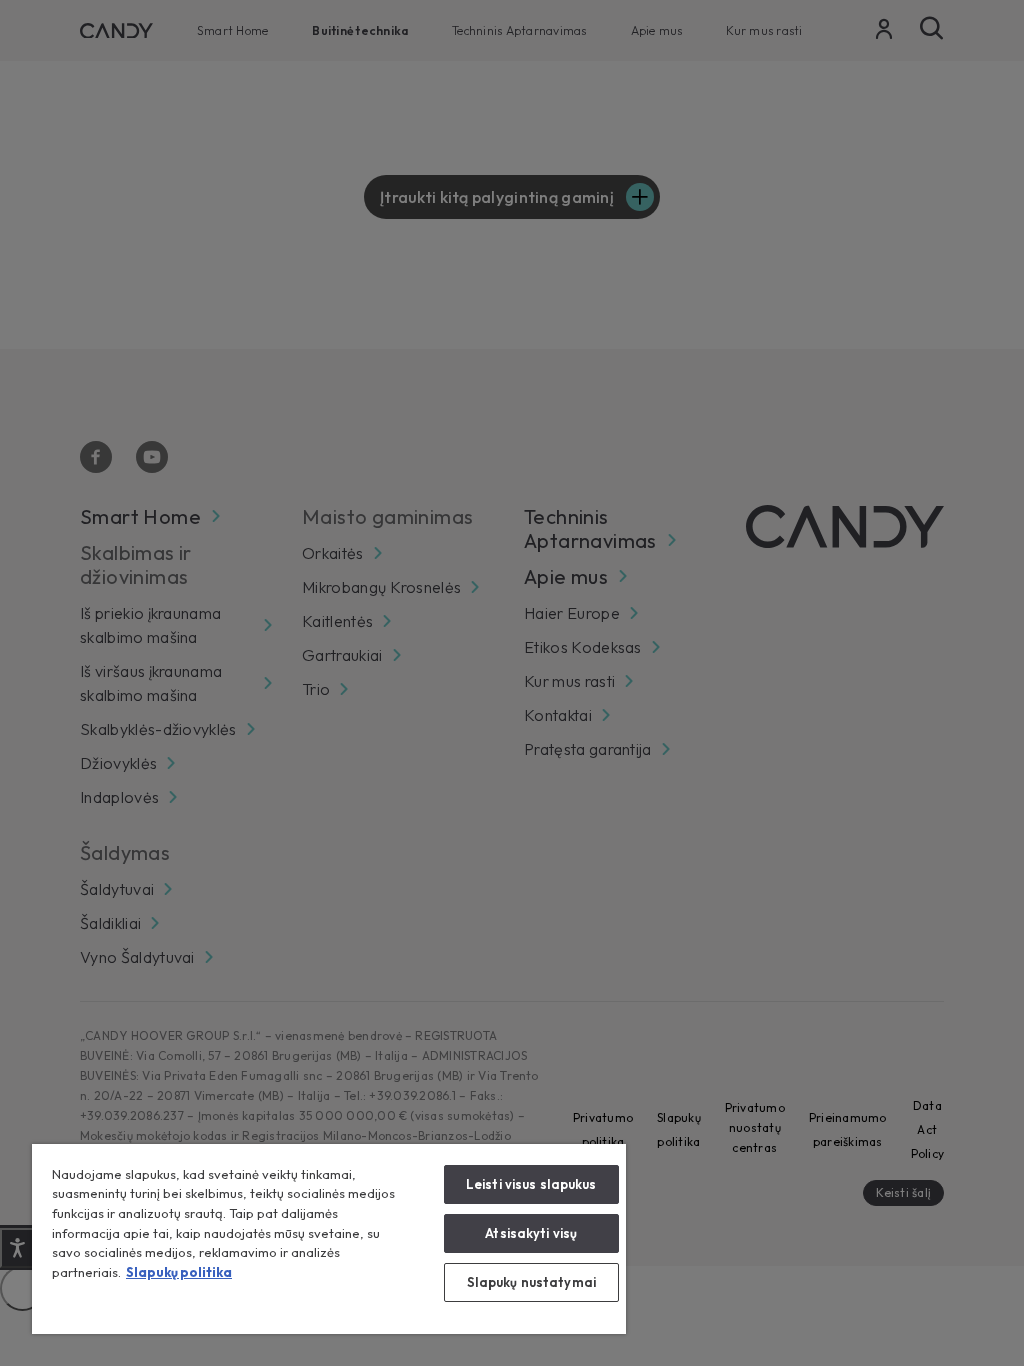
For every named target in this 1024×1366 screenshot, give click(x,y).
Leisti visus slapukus (531, 1184)
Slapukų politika (179, 1272)
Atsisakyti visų (531, 1233)
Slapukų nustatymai (531, 1282)
